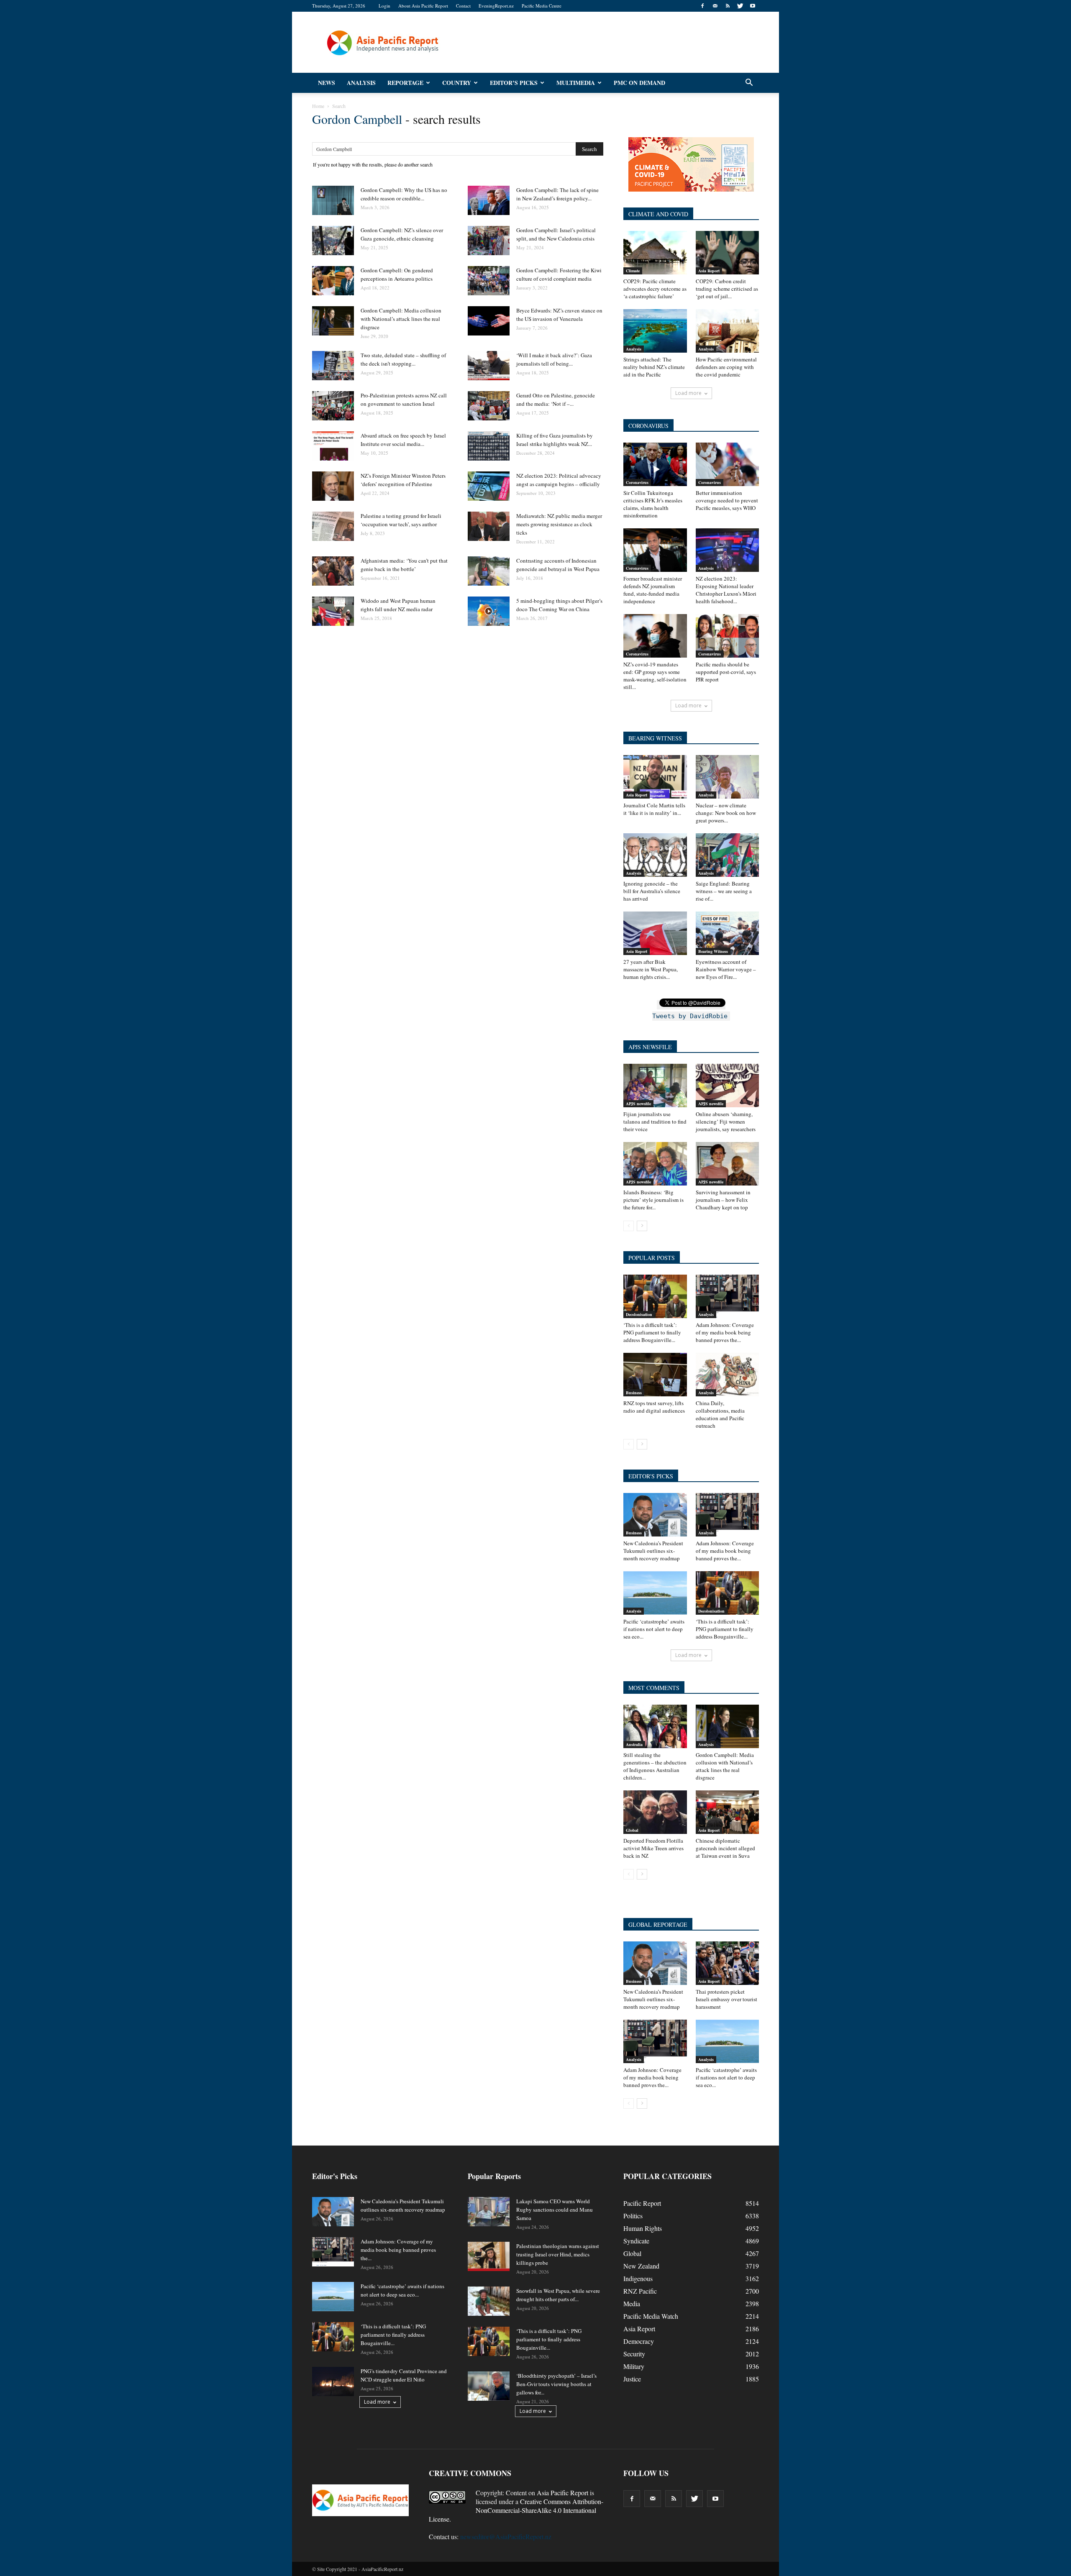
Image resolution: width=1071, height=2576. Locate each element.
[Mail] (715, 6)
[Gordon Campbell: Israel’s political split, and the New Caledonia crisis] (489, 241)
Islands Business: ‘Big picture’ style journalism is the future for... (653, 1200)
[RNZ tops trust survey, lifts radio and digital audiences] (655, 1375)
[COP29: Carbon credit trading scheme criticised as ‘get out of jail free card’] (728, 253)
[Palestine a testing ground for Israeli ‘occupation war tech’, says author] (333, 526)
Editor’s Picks (514, 83)
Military (634, 2366)
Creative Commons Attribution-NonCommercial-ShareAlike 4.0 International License (516, 2510)
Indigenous (638, 2278)
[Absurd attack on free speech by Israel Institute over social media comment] (333, 446)
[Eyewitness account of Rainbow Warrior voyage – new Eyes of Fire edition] (728, 933)
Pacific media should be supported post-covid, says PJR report (726, 672)
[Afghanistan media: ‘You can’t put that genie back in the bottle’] (333, 571)
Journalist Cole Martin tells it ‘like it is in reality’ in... (654, 809)
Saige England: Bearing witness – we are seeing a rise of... (724, 891)
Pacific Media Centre (542, 6)
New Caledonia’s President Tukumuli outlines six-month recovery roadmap (653, 1551)
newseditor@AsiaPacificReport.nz (506, 2536)
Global (632, 1830)
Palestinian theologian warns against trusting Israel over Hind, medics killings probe (558, 2254)
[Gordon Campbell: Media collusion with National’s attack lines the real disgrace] (333, 321)
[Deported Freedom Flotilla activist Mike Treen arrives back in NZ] (655, 1812)
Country (457, 83)
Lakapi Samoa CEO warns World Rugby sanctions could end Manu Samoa (555, 2210)
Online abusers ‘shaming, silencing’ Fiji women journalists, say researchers (726, 1122)
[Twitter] (740, 6)
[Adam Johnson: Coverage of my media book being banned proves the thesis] (728, 1296)
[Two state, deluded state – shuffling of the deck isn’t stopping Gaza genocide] (333, 366)
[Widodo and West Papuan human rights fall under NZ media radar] (333, 611)
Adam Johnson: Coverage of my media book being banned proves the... (725, 1332)
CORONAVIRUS (648, 426)
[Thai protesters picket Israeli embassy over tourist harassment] (728, 1963)
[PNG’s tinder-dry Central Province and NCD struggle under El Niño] (333, 2381)
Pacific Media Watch (651, 2316)
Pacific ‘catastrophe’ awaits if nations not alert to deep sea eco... (654, 1629)
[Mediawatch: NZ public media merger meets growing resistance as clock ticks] (489, 526)
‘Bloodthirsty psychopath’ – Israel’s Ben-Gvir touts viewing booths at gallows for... (556, 2384)
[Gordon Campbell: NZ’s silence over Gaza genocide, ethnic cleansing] (333, 241)
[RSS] (728, 6)
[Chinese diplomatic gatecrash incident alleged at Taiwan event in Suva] (728, 1812)
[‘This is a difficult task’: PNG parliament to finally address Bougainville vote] (655, 1296)
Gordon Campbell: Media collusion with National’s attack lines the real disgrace (401, 319)
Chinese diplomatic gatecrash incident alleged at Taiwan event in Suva (725, 1848)
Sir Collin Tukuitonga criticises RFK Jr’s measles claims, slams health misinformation (653, 504)
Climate (633, 271)
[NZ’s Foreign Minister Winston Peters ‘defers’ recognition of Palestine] (333, 486)
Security (634, 2354)
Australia (634, 1744)
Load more (688, 393)
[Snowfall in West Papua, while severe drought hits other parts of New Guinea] (489, 2301)
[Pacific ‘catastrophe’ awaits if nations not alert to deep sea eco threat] (655, 1593)
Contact (463, 6)
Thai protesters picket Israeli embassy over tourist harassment (726, 1999)
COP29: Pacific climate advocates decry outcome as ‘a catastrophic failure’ (655, 289)
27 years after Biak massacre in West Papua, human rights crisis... (651, 969)
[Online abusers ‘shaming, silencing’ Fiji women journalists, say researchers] (728, 1086)
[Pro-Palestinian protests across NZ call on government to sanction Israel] (333, 406)
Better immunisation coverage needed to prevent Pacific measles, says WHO (727, 500)
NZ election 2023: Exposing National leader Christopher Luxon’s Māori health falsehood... (726, 590)
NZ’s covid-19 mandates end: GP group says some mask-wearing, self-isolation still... (655, 676)
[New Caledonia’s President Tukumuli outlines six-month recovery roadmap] (655, 1515)
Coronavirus (637, 482)
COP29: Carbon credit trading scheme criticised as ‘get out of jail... (727, 289)
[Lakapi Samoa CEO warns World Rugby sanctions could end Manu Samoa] (489, 2212)
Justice (632, 2379)
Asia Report (709, 271)
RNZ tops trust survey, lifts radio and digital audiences (654, 1407)
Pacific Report (642, 2203)
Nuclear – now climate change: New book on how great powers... (726, 813)
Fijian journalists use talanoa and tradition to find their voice (655, 1122)
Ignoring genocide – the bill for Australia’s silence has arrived (652, 891)
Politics (633, 2216)
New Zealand (641, 2266)
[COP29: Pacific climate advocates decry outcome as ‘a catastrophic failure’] (655, 253)
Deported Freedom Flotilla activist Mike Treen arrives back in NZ (653, 1848)
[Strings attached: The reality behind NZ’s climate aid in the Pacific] (655, 331)
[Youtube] (753, 6)
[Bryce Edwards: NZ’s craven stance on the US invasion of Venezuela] (489, 321)
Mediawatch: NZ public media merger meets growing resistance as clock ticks (559, 524)
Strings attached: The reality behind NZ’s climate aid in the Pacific (654, 367)
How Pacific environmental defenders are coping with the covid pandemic (726, 367)
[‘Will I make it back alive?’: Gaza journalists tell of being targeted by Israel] (489, 366)
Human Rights (643, 2228)
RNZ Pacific (640, 2291)
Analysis (361, 83)
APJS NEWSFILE (650, 1047)
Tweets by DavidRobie (690, 1016)
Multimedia (576, 83)
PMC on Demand (639, 83)
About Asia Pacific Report (423, 6)
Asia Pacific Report (562, 2493)
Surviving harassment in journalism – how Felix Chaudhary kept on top (723, 1200)
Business (634, 1393)
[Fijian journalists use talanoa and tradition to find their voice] (655, 1086)
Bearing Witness (713, 951)
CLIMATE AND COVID (658, 214)
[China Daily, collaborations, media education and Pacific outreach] (728, 1375)
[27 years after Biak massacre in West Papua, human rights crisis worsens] (655, 933)
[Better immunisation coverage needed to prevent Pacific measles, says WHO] (728, 464)
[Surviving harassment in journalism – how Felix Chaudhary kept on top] (728, 1164)
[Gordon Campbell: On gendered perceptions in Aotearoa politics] (333, 281)
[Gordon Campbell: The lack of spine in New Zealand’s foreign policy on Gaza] (489, 200)
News (327, 83)
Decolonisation (639, 1314)
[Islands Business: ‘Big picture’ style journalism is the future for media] (655, 1164)
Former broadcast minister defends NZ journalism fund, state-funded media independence (653, 590)
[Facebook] (702, 6)
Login (384, 6)
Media (632, 2303)
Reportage (405, 83)
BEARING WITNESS (655, 738)
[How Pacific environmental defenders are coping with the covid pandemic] (728, 331)
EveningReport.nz (496, 6)
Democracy (639, 2341)
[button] (749, 83)
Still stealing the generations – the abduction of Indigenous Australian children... (655, 1766)
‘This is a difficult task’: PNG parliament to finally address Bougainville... (652, 1332)
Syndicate (636, 2241)
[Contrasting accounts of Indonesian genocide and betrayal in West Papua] (489, 571)
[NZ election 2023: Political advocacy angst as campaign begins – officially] (489, 486)
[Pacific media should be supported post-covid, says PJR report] (728, 636)
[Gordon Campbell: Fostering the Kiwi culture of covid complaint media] (489, 281)
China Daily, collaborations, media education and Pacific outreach (720, 1414)
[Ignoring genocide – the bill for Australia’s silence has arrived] (655, 855)
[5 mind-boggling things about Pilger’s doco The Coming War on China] (489, 611)
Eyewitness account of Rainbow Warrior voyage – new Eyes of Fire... (726, 969)
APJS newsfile (638, 1104)
